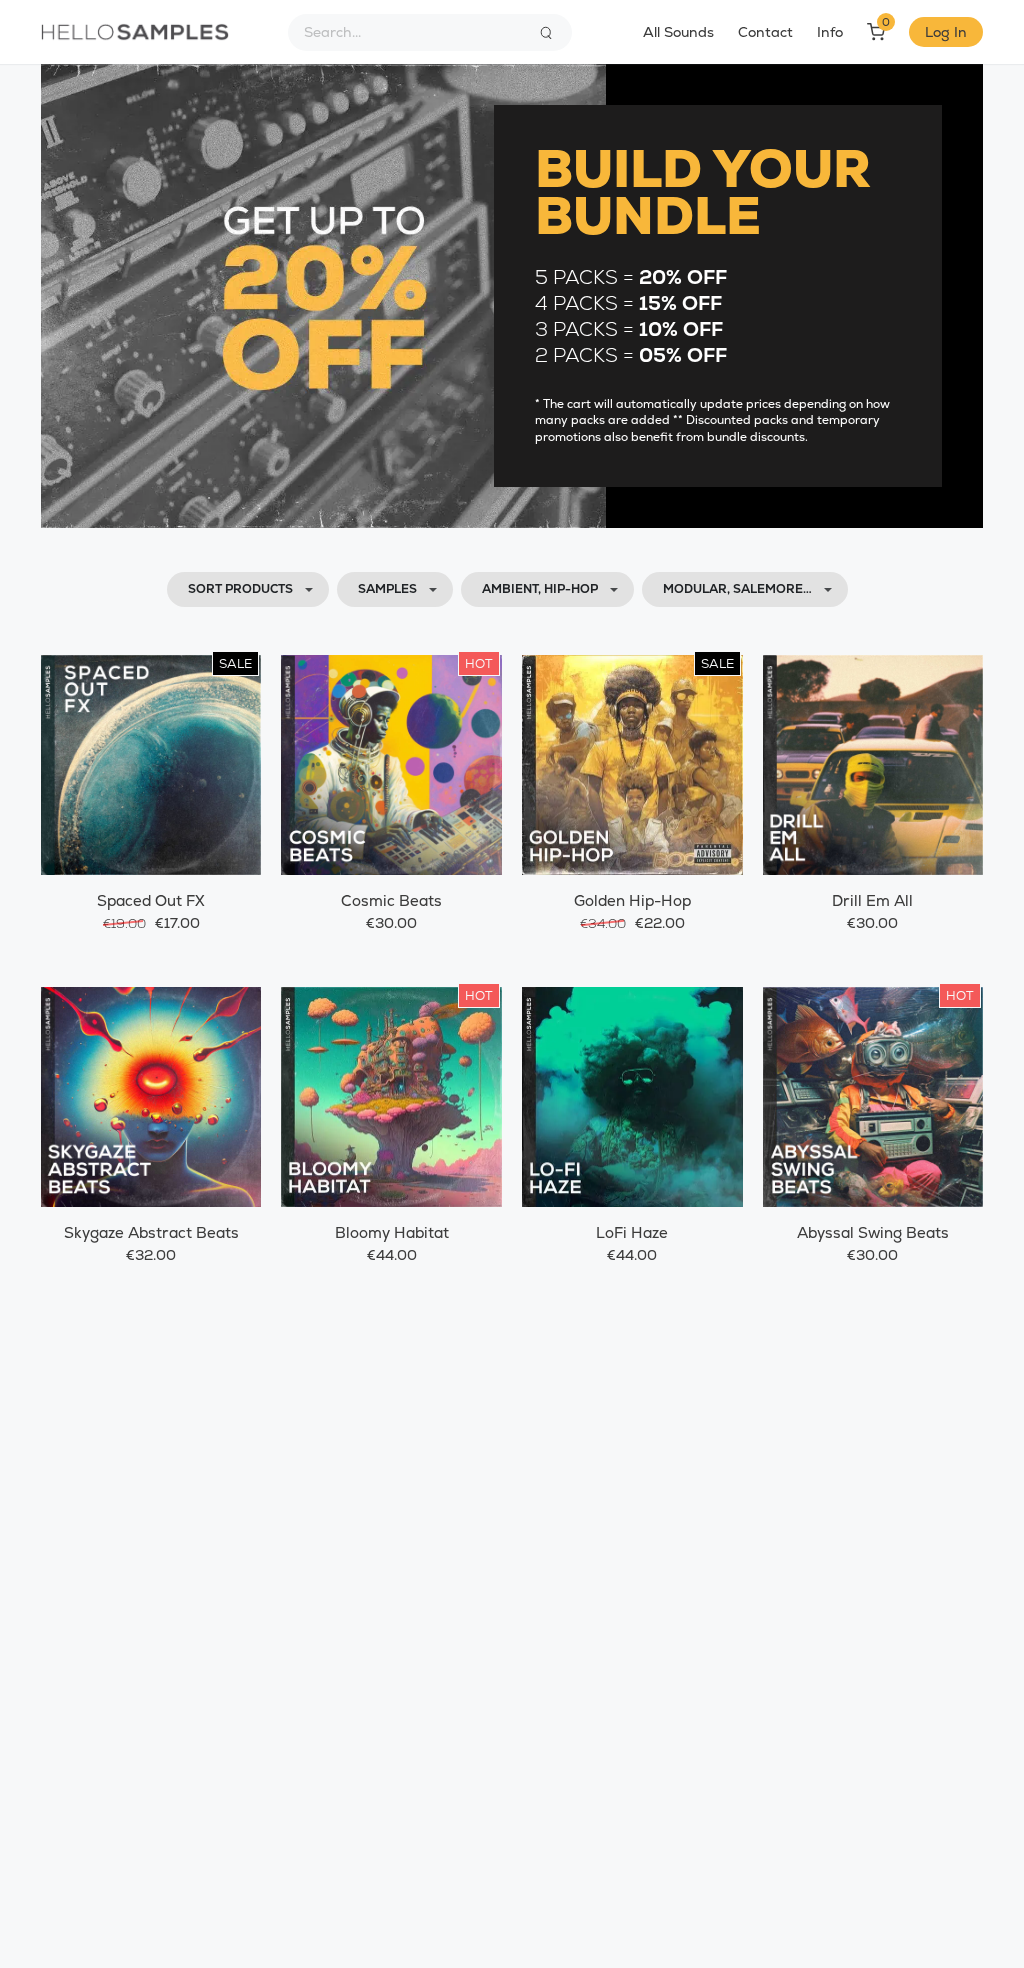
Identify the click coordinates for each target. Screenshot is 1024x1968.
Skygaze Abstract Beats (151, 1232)
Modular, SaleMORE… (737, 589)
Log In (946, 32)
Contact (765, 32)
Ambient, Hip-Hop (540, 589)
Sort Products (240, 589)
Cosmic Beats (391, 900)
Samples (387, 589)
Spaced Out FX (151, 900)
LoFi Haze (632, 1232)
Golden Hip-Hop (632, 900)
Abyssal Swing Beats (873, 1232)
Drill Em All (872, 900)
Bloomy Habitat (392, 1232)
